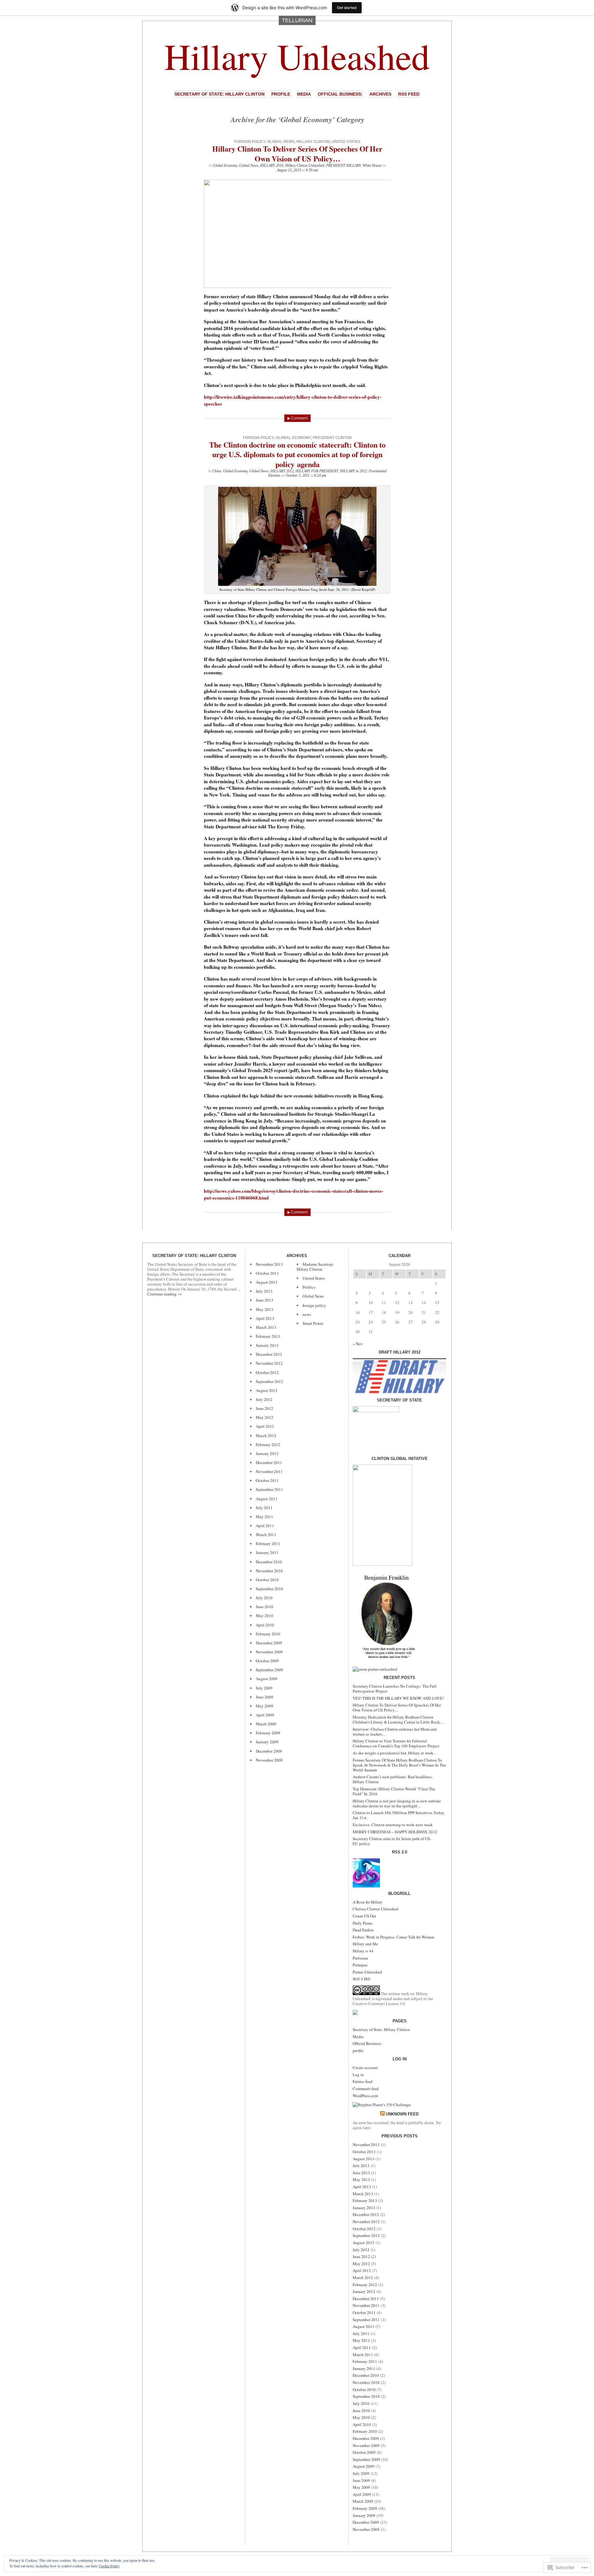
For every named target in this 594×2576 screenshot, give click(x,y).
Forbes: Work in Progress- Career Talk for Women (394, 1937)
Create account (365, 2067)
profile (281, 94)
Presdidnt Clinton (332, 438)
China (217, 471)
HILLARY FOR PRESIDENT (317, 471)
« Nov (358, 1344)
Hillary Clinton (313, 142)
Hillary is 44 (363, 1951)
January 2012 (267, 1453)
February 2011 (268, 1543)
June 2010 (265, 1607)
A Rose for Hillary (368, 1902)
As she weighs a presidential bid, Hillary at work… (395, 1753)
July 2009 (264, 1688)
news (307, 1314)
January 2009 (267, 1742)
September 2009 (269, 1670)
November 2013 (269, 1264)
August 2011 (267, 1499)
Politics (309, 1287)
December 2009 (269, 1643)
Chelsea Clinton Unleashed (376, 1909)
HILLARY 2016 (272, 165)
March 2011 (266, 1535)
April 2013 (265, 1318)
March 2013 (266, 1327)
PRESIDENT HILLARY (343, 165)
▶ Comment (297, 418)
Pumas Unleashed (367, 1972)
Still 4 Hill (362, 1979)
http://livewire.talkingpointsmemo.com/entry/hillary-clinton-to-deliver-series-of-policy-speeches (293, 400)
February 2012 (268, 1445)
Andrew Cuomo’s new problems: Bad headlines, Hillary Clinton (393, 1779)
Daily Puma (362, 1923)
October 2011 (267, 1480)
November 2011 (269, 1471)
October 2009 (267, 1661)
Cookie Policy (109, 2566)
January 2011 (267, 1552)
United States (346, 142)
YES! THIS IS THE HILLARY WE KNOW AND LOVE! (398, 1698)
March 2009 (266, 1724)
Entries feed (363, 2081)
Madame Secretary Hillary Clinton (315, 1267)
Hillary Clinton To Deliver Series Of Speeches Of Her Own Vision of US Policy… (297, 153)
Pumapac (360, 1965)
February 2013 (268, 1336)
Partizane (360, 1958)
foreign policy (250, 142)
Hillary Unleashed (297, 56)
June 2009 (265, 1697)
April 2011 (265, 1526)
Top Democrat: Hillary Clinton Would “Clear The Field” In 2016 (394, 1791)
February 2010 (268, 1634)
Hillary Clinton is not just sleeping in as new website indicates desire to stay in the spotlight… (397, 1803)
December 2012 (269, 1354)
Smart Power (313, 1323)
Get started (347, 8)
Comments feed (366, 2089)
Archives (380, 94)
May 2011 (265, 1517)
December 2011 (269, 1462)
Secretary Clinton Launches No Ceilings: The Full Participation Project (395, 1689)
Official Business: (340, 94)
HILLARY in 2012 (353, 471)
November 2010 (269, 1571)
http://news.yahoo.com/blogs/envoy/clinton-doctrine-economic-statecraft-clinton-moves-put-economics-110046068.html (294, 1194)
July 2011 (264, 1508)
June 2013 (265, 1300)
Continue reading (164, 1294)
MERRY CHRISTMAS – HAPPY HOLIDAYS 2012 (395, 1832)
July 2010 (264, 1598)
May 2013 (265, 1309)
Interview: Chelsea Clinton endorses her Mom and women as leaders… (395, 1732)
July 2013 (264, 1291)
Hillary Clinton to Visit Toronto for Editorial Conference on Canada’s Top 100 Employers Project (396, 1743)
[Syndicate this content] (382, 2114)
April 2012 (265, 1426)
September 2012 (269, 1381)
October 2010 (267, 1580)
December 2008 (269, 1751)
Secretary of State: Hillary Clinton (220, 94)
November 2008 (269, 1760)
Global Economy (225, 165)
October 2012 (267, 1372)
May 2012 (265, 1417)
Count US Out (364, 1916)
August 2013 (267, 1282)
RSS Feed (409, 94)
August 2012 (267, 1390)
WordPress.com (365, 2096)
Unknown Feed (402, 2114)
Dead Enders (363, 1930)
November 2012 (269, 1363)
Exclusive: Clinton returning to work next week (393, 1825)
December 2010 (269, 1562)
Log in (358, 2075)
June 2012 (265, 1408)
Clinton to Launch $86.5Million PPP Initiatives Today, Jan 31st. (399, 1815)
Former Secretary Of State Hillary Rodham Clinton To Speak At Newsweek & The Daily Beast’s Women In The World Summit (399, 1765)
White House (372, 165)
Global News (281, 142)
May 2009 (265, 1706)
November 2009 (269, 1652)
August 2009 (267, 1679)
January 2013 (267, 1345)
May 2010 (265, 1616)
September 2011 (269, 1489)
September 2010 (269, 1589)
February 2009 (268, 1733)
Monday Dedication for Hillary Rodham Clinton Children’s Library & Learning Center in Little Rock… (398, 1719)
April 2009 (265, 1715)
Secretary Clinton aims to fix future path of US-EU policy (392, 1841)
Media (304, 94)
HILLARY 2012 (282, 471)
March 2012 (266, 1436)
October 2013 (267, 1273)
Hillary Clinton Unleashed (305, 165)
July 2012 (264, 1399)
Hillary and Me (365, 1944)
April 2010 (265, 1625)
